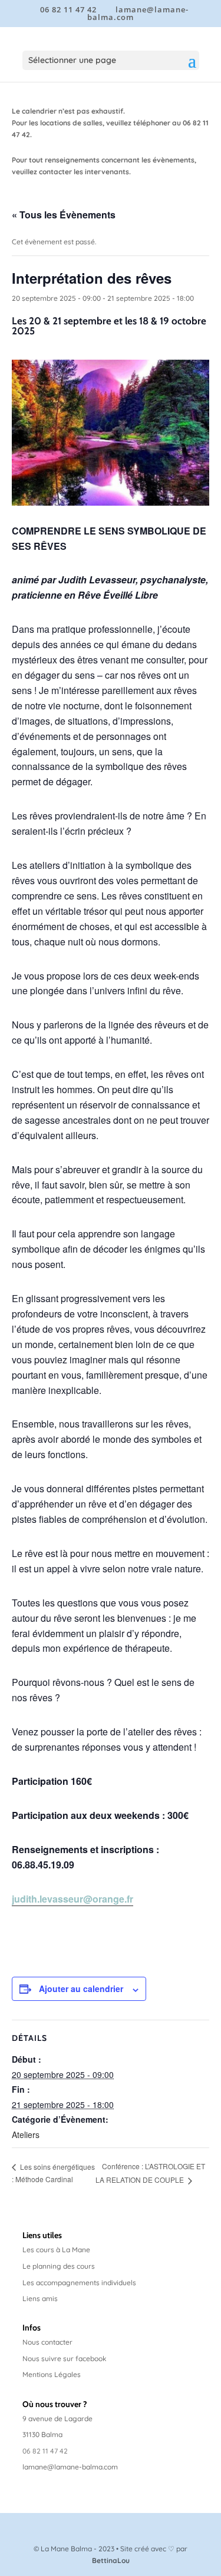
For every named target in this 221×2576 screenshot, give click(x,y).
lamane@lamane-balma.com (70, 2467)
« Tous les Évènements (64, 215)
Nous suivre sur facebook (65, 2358)
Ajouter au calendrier (81, 1989)
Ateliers (26, 2135)
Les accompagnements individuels (79, 2283)
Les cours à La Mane (56, 2250)
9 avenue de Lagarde (57, 2419)
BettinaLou (111, 2560)
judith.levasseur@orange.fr (72, 1899)
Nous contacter (47, 2342)
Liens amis (40, 2298)
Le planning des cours (59, 2266)
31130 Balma (42, 2434)
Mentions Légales (52, 2374)
